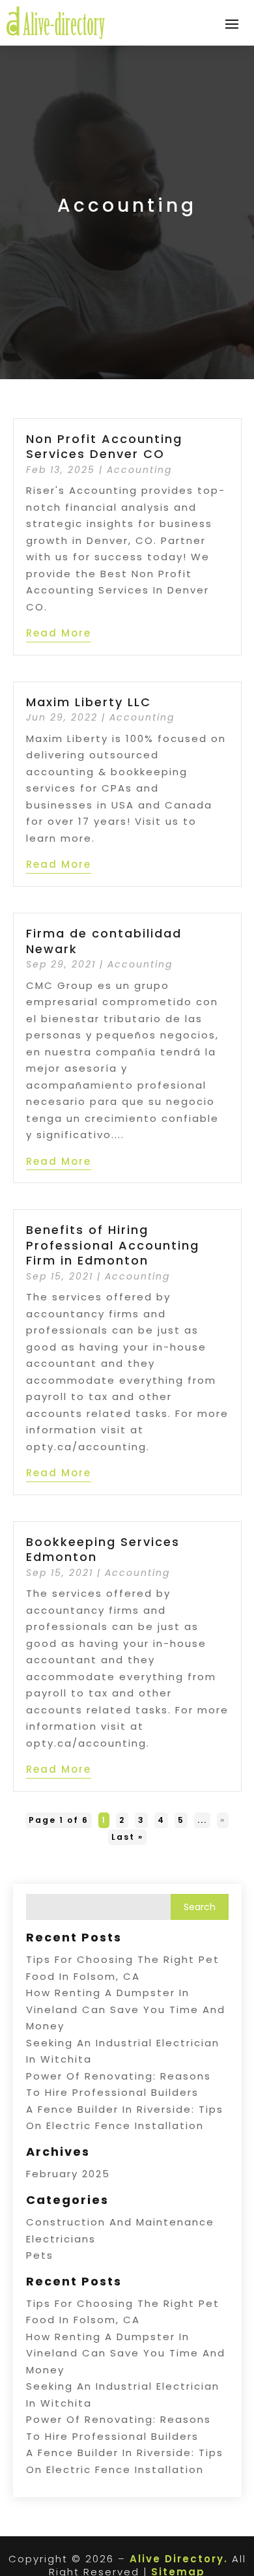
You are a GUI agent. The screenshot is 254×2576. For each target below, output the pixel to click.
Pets (40, 2255)
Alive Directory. (179, 2559)
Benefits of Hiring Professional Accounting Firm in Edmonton (113, 1245)
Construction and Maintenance (120, 2222)
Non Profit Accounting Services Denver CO (104, 446)
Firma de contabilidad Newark (104, 941)
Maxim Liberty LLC (89, 702)
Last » (127, 1837)
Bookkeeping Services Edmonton (103, 1549)
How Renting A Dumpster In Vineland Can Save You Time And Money (126, 2009)
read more (59, 633)
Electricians (61, 2239)
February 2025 (68, 2174)
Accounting (139, 470)
